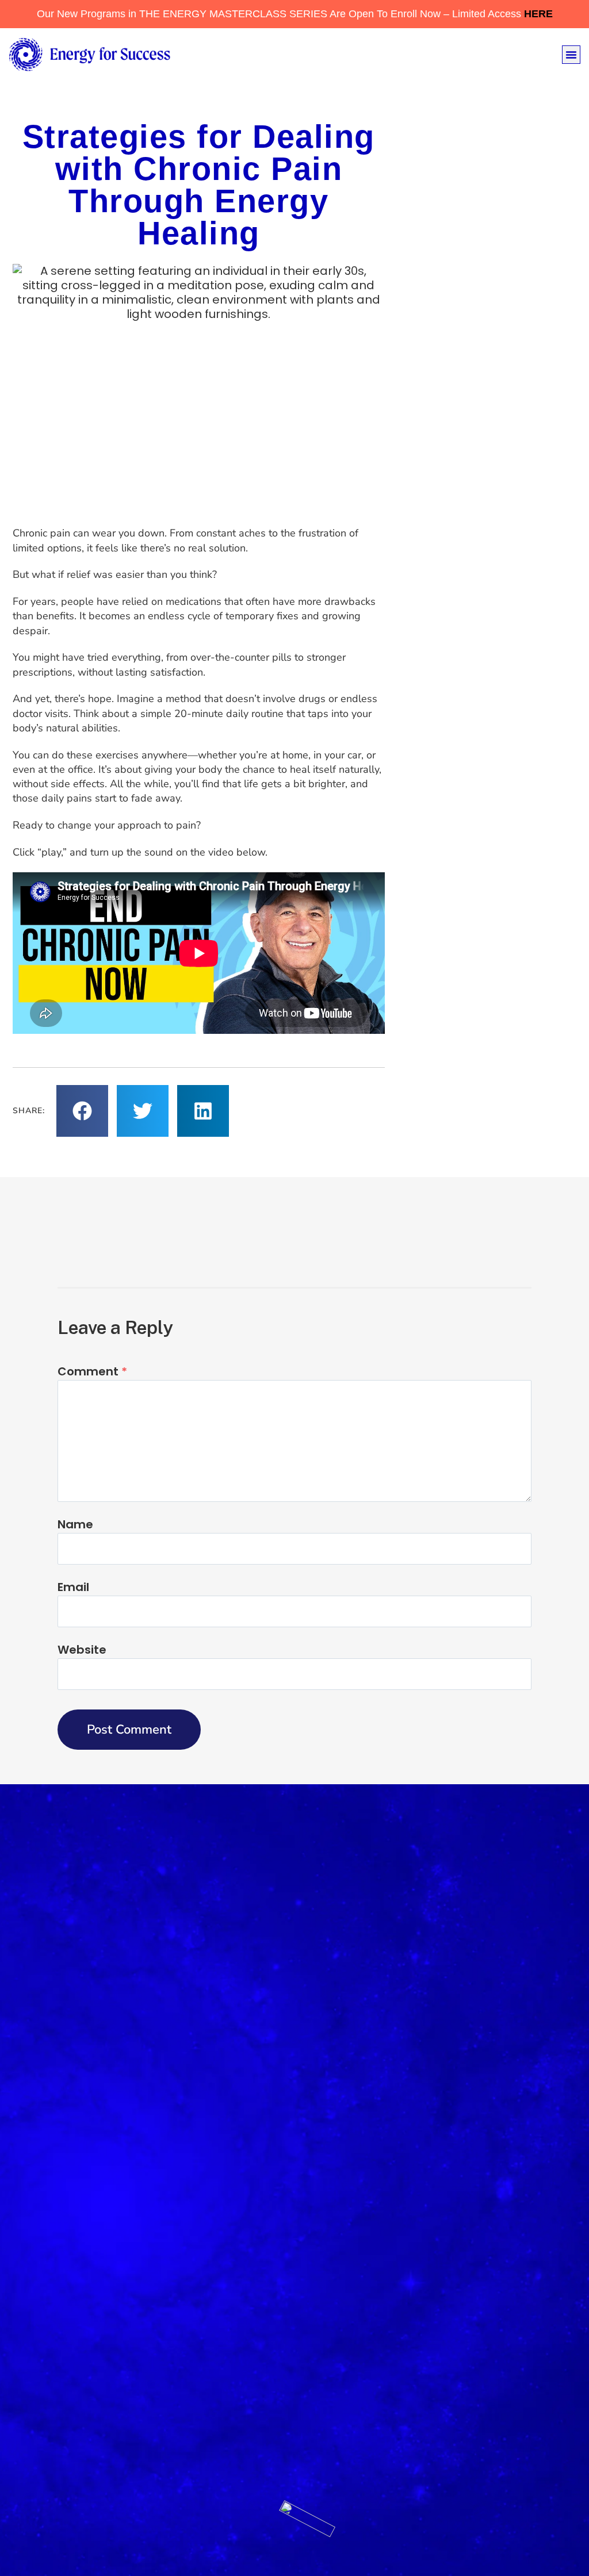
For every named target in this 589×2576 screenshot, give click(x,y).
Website (82, 1650)
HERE (538, 14)
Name (75, 1524)
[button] (571, 55)
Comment (92, 1371)
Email (73, 1587)
